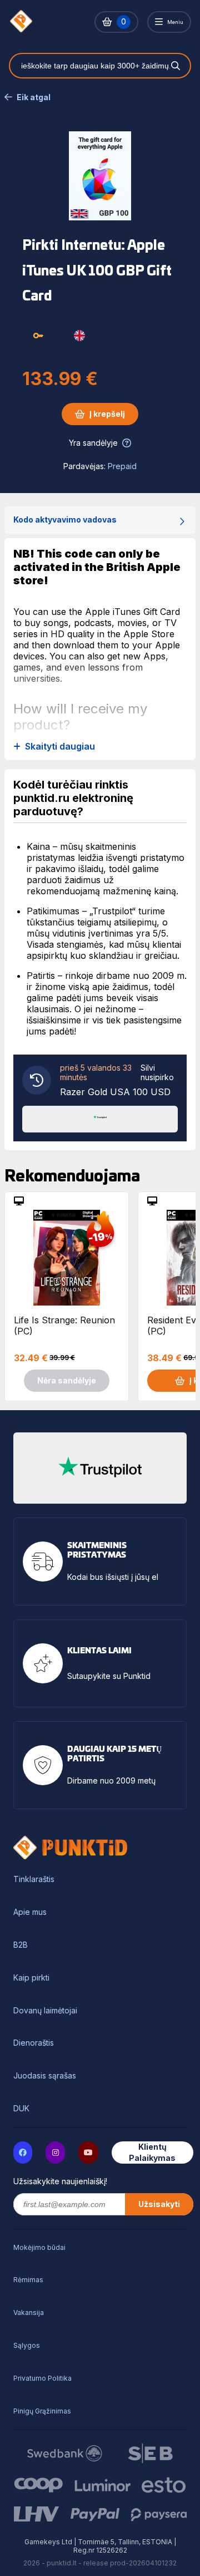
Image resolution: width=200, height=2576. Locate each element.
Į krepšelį (107, 414)
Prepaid (122, 466)
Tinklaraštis (34, 1879)
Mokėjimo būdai (39, 2247)
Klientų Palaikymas (152, 2152)
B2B (21, 1945)
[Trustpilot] (100, 1118)
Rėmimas (28, 2280)
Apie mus (30, 1912)
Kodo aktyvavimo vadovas (65, 519)
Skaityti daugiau (60, 747)
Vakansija (29, 2313)
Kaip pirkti (31, 1978)
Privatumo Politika (42, 2378)
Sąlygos (27, 2345)
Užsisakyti (159, 2204)
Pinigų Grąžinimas (42, 2411)
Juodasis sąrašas (45, 2076)
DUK (21, 2109)
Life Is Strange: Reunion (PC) (64, 1326)
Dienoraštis (34, 2043)
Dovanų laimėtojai (45, 2011)
